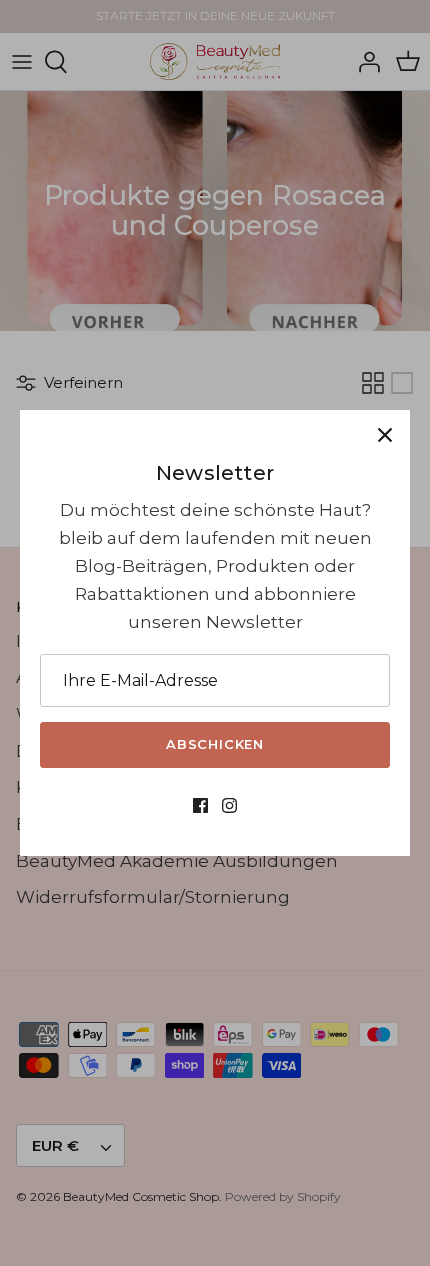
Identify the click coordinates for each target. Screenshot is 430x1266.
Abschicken (215, 744)
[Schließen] (385, 435)
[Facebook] (200, 811)
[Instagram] (229, 811)
